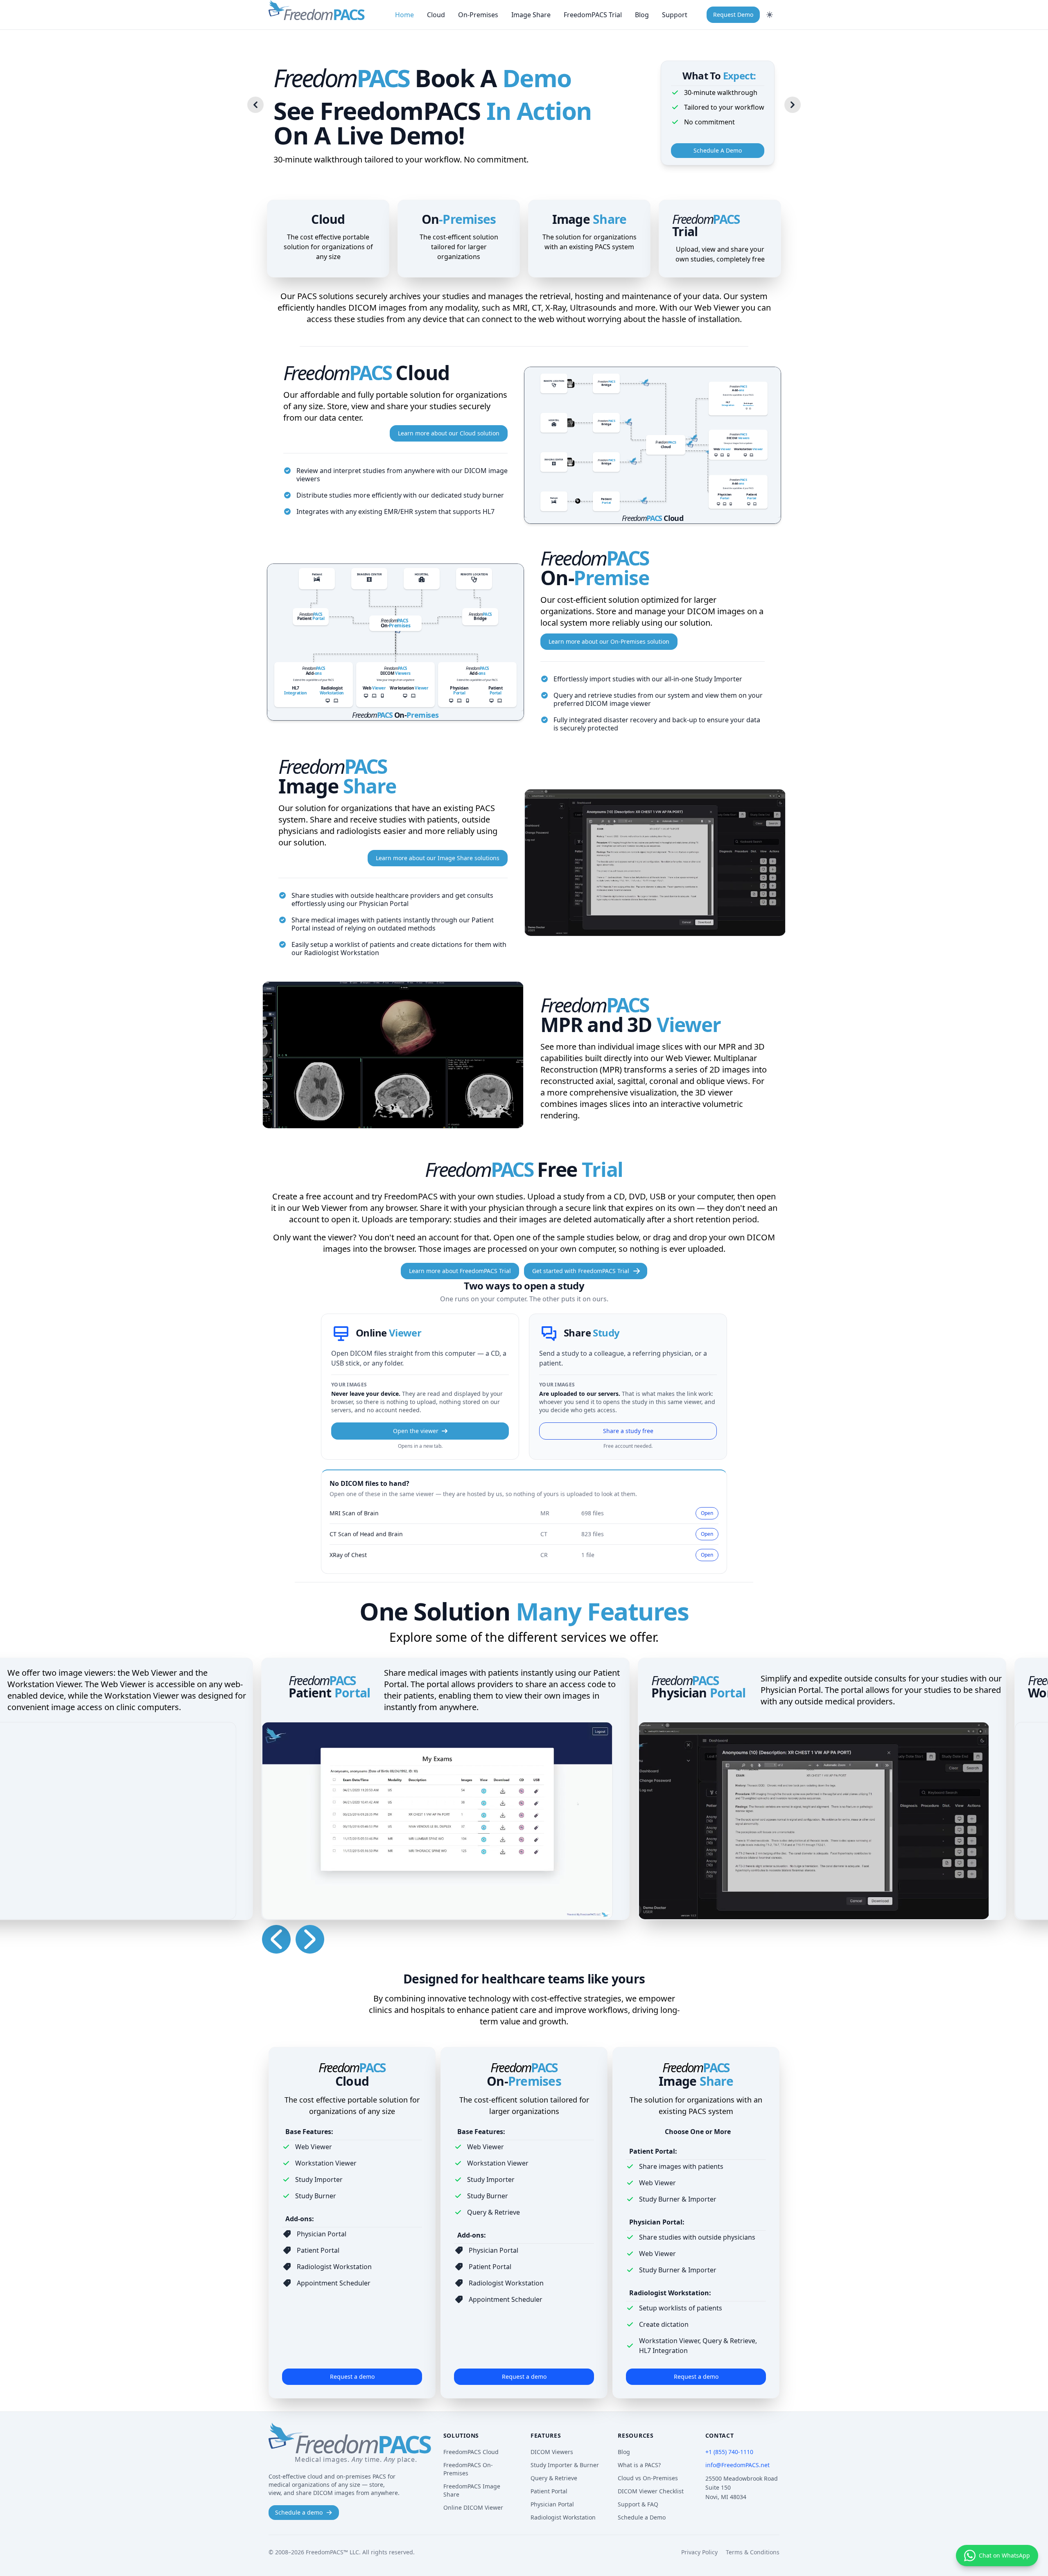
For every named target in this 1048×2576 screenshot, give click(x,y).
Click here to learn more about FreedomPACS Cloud (653, 445)
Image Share (531, 15)
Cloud (436, 15)
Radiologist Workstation (563, 2517)
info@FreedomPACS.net (737, 2465)
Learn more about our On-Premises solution (609, 641)
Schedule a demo (299, 2512)
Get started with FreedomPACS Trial (581, 1271)
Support (675, 15)
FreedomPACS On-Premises (468, 2469)
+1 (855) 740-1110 (729, 2452)
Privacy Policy (699, 2552)
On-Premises (478, 15)
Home (404, 15)
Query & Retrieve (554, 2478)
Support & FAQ (638, 2504)
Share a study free (628, 1431)
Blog (642, 15)
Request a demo (352, 2377)
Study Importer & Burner (565, 2465)
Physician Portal (552, 2504)
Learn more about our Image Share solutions (438, 858)
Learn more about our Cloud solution (449, 433)
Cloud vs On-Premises (648, 2478)
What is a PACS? (639, 2465)
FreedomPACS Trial (593, 15)
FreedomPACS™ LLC (332, 2552)
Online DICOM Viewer (473, 2507)
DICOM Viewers (552, 2452)
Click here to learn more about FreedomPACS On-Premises (395, 642)
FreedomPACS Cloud (471, 2452)
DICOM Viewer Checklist (651, 2491)
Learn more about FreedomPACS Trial (460, 1271)
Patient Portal (549, 2491)
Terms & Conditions (753, 2552)
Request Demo (733, 15)
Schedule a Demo (642, 2517)
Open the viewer (416, 1431)
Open (707, 1513)
